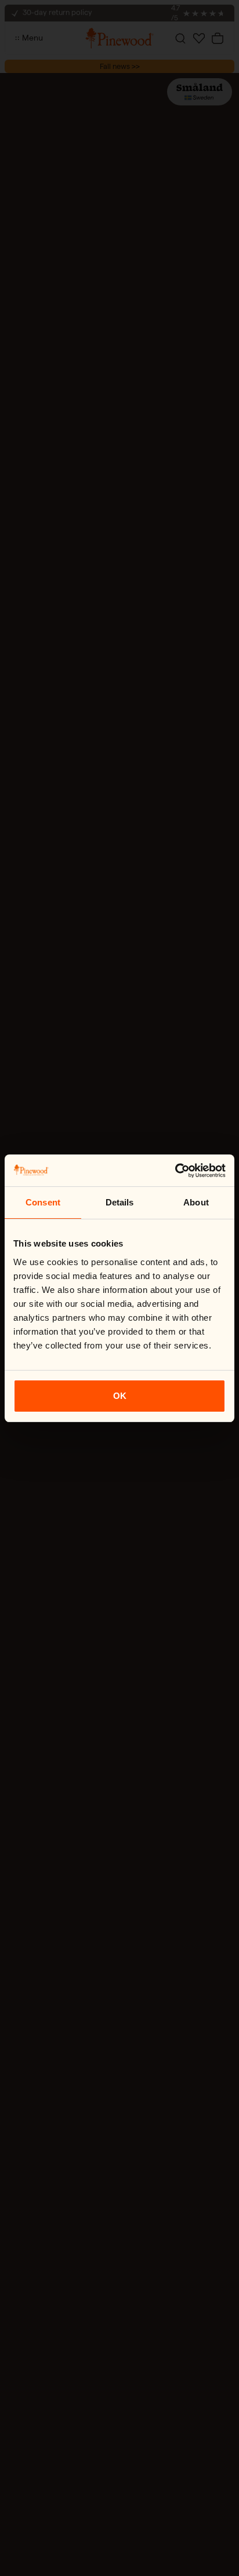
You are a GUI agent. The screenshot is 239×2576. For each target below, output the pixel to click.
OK (120, 1396)
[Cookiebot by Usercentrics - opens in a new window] (175, 1171)
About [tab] (196, 1202)
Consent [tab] (43, 1202)
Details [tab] (120, 1202)
